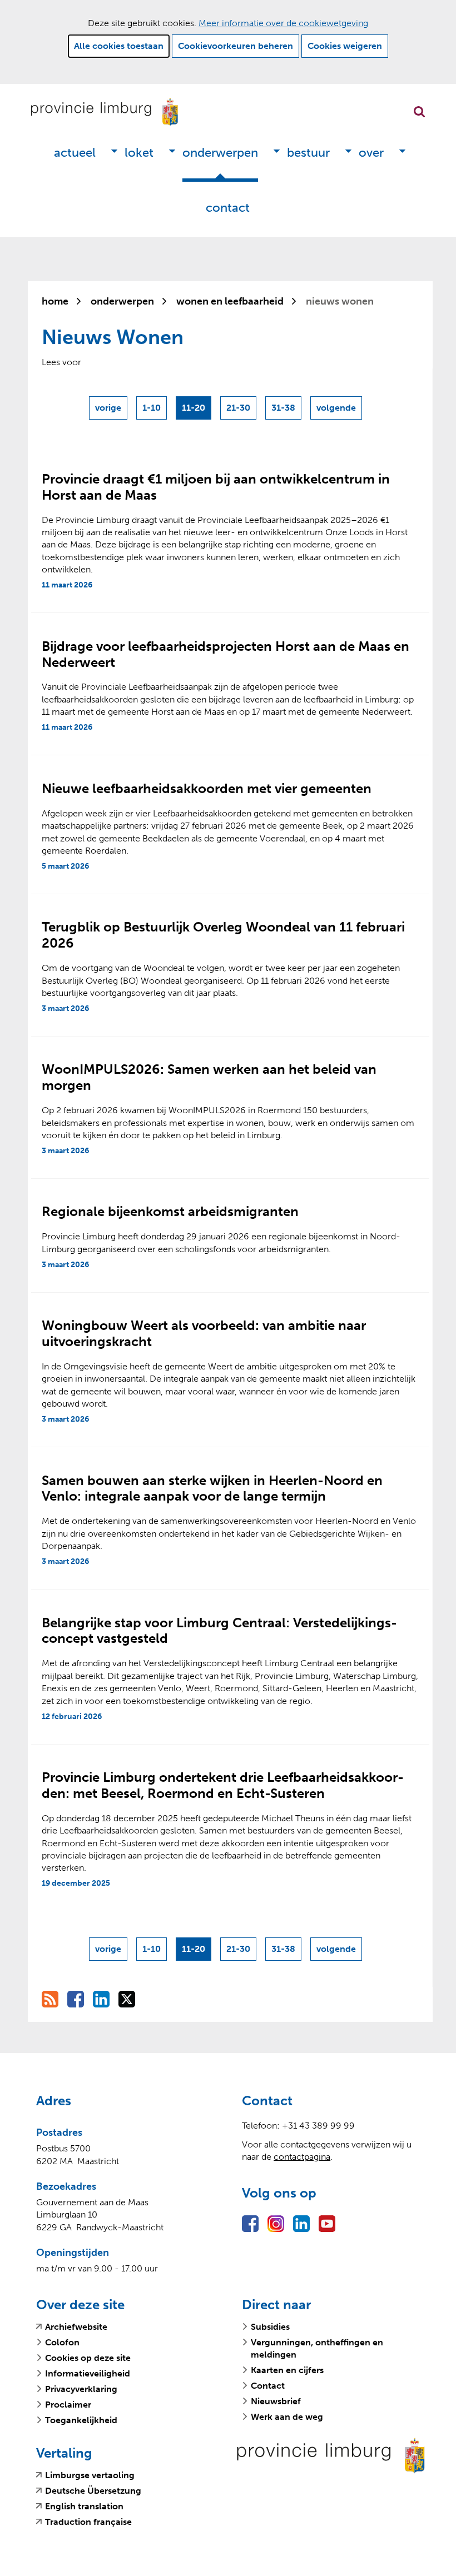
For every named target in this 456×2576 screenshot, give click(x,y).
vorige (111, 411)
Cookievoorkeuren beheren (236, 46)
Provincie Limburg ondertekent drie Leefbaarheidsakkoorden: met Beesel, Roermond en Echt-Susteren (223, 1785)
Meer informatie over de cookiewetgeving (283, 23)
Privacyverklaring (81, 2389)
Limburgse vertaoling (90, 2475)
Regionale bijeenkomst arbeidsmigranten (170, 1211)
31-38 (283, 408)
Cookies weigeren (345, 46)
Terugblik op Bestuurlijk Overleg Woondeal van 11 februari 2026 (223, 935)
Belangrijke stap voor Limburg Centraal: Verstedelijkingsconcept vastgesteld (219, 1631)
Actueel (75, 153)
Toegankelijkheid (81, 2420)
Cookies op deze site (88, 2358)
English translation (84, 2507)
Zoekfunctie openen (419, 112)
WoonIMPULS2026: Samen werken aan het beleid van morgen (209, 1077)
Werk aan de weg (287, 2417)
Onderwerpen (220, 153)
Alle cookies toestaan (119, 46)
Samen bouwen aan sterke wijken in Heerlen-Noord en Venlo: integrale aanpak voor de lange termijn (212, 1488)
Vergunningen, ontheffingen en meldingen (317, 2348)
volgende (337, 411)
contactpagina (302, 2157)
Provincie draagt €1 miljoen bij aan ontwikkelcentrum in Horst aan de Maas (216, 487)
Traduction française (88, 2522)
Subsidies (270, 2327)
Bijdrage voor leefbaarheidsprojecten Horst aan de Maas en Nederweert (225, 654)
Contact (228, 208)
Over (371, 153)
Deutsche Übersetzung (93, 2491)
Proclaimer (68, 2405)
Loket (139, 153)
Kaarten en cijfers (287, 2370)
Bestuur (308, 153)
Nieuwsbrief (276, 2401)
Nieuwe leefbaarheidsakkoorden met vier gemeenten (207, 788)
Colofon (62, 2342)
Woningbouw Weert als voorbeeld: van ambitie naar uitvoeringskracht (204, 1333)
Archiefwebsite (76, 2327)
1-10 (152, 408)
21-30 (238, 408)
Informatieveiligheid (88, 2373)
